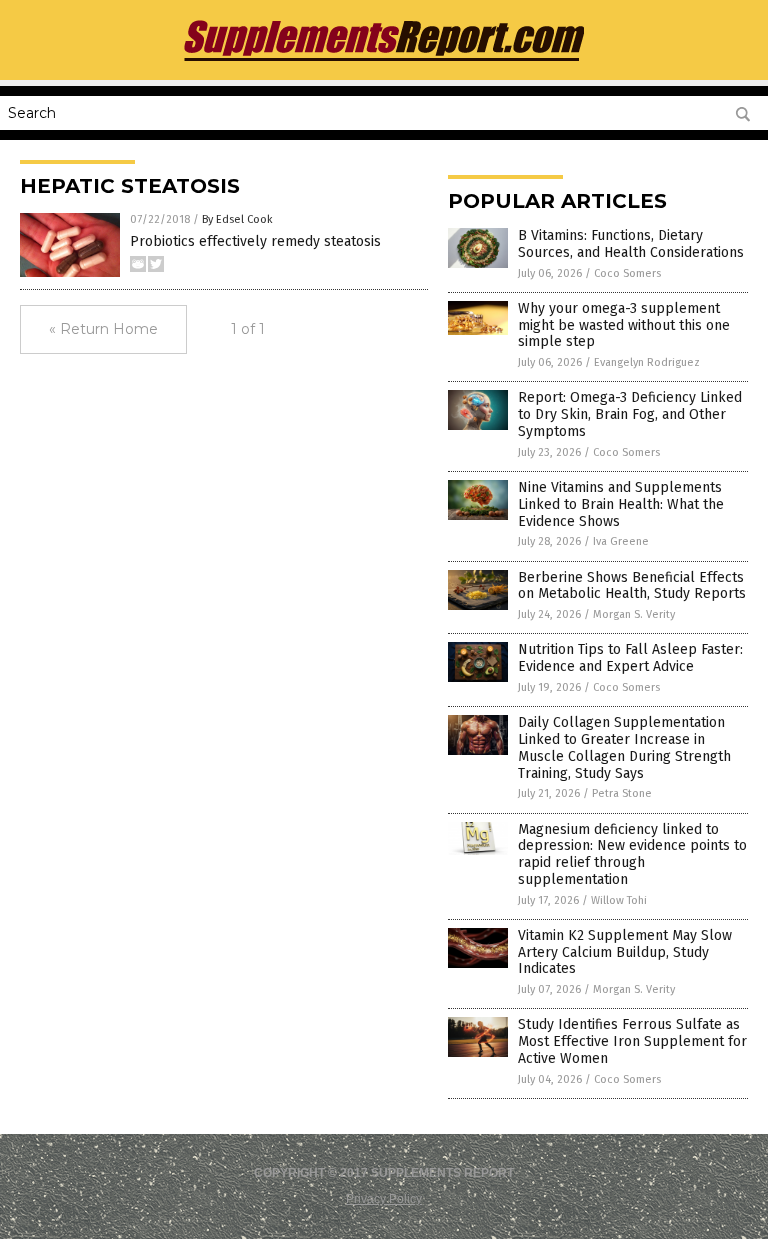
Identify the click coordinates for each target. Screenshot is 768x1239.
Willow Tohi (619, 900)
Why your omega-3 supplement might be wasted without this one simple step (624, 325)
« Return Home (103, 329)
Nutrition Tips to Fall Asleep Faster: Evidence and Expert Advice (630, 658)
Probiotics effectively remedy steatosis (255, 241)
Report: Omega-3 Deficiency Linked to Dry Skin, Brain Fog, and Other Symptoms (630, 414)
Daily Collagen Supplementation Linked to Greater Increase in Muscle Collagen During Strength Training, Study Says (624, 747)
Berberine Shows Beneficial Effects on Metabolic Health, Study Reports (632, 586)
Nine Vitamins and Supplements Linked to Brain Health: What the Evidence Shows (621, 504)
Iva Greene (621, 541)
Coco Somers (627, 273)
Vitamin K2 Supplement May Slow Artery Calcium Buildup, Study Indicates (625, 952)
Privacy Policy (384, 1199)
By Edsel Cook (237, 219)
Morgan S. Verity (634, 614)
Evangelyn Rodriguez (647, 362)
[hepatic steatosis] (384, 61)
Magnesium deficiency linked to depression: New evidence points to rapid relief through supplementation (632, 854)
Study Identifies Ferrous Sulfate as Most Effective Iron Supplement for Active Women (632, 1041)
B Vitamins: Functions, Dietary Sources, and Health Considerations (631, 244)
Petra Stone (622, 793)
